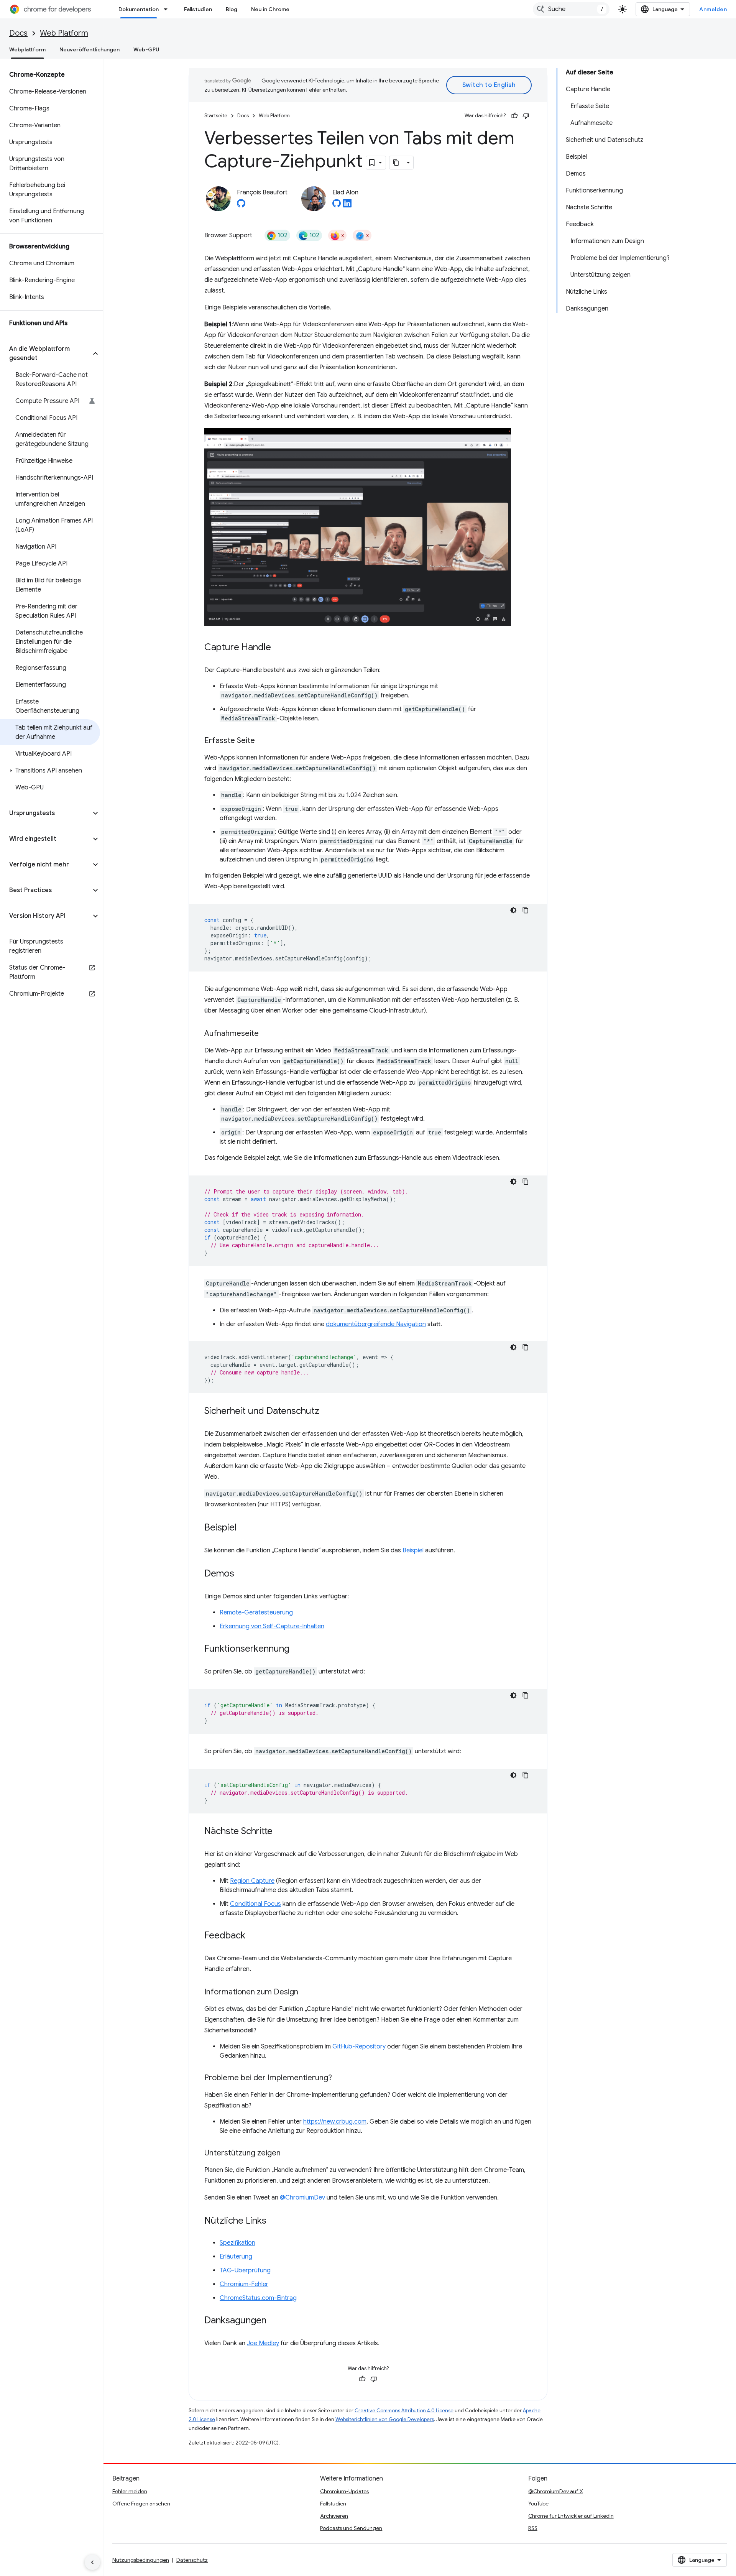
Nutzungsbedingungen (141, 2560)
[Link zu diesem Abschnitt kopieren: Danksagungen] (274, 2321)
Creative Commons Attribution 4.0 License (404, 2411)
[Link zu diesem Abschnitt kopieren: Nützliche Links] (274, 2221)
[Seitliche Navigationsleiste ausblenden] (92, 2562)
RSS (533, 2528)
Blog (232, 9)
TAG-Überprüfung (245, 2270)
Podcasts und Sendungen (351, 2528)
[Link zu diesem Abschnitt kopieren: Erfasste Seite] (263, 741)
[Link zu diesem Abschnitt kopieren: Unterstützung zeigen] (288, 2154)
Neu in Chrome (270, 9)
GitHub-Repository (359, 2047)
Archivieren (334, 2516)
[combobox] (571, 9)
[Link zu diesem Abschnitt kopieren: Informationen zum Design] (306, 1992)
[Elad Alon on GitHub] (337, 205)
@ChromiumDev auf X (556, 2491)
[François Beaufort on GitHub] (241, 205)
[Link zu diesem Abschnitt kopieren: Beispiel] (244, 1528)
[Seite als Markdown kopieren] (396, 163)
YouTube (538, 2504)
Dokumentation (139, 9)
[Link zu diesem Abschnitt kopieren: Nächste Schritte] (280, 1832)
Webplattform (27, 49)
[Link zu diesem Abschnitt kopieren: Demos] (242, 1574)
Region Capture (252, 1881)
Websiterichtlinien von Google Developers (385, 2419)
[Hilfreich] (514, 116)
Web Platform (64, 33)
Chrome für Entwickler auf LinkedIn (571, 2516)
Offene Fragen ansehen (141, 2504)
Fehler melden (130, 2491)
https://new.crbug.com (335, 2122)
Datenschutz (192, 2560)
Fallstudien (198, 9)
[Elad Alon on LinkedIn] (347, 205)
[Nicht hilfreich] (526, 116)
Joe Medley (263, 2343)
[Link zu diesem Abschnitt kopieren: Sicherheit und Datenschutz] (327, 1412)
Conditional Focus (255, 1904)
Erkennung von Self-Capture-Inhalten (272, 1626)
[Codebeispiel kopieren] (526, 910)
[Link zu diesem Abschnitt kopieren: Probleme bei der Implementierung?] (340, 2078)
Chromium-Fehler (244, 2284)
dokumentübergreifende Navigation (376, 1324)
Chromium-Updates (344, 2491)
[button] (45, 353)
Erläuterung (236, 2257)
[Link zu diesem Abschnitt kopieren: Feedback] (253, 1936)
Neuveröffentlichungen (90, 49)
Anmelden (713, 9)
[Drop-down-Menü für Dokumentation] (168, 9)
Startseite (216, 116)
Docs (18, 33)
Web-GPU (146, 49)
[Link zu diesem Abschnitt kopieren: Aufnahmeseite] (266, 1034)
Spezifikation (237, 2243)
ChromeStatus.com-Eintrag (258, 2298)
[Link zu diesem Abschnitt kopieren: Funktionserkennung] (297, 1649)
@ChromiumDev (302, 2198)
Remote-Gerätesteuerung (256, 1613)
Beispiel (413, 1550)
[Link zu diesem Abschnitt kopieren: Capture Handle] (279, 648)
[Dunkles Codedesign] (513, 910)
